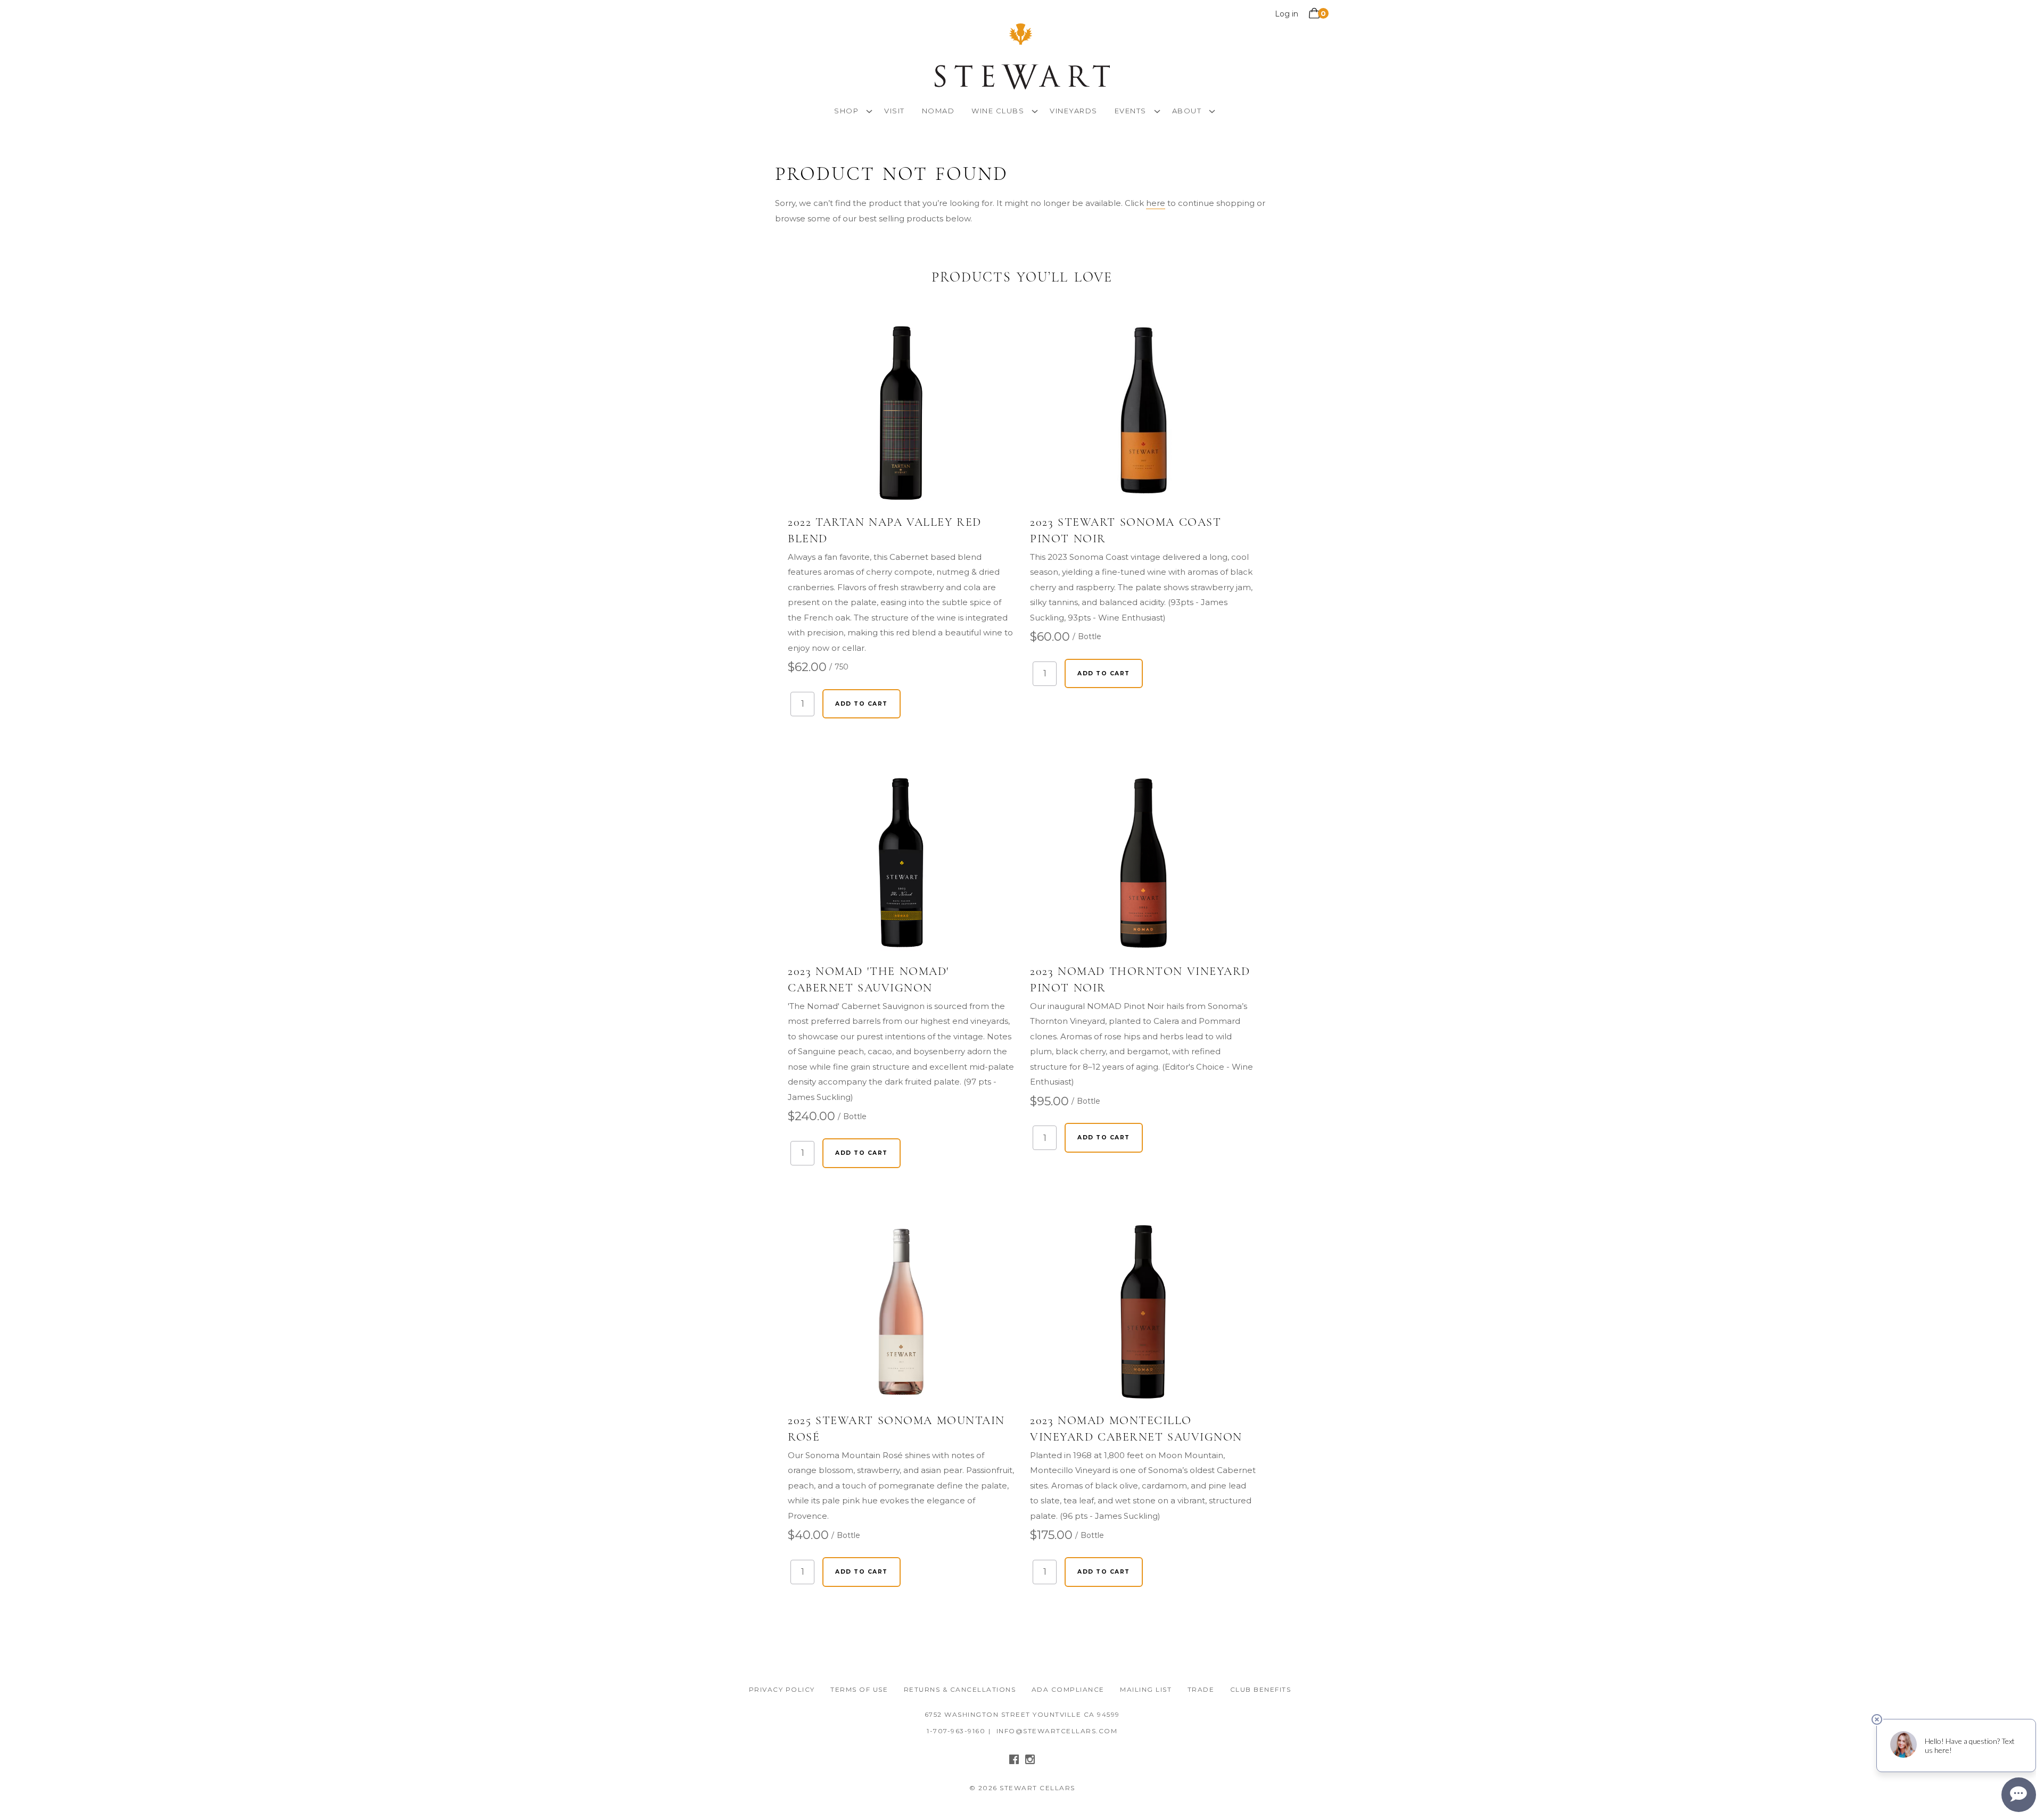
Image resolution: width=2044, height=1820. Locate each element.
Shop (846, 111)
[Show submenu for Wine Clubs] (1035, 110)
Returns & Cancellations (960, 1689)
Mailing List (1146, 1689)
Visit (895, 111)
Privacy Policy (782, 1689)
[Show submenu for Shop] (869, 110)
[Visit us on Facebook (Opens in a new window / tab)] (1014, 1762)
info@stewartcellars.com (1057, 1731)
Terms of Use (859, 1689)
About (1187, 111)
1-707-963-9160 (956, 1731)
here (1156, 203)
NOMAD (938, 111)
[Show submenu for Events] (1157, 110)
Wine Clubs (998, 111)
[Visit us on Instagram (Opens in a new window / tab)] (1030, 1762)
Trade (1201, 1689)
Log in (1287, 14)
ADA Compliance (1068, 1689)
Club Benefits (1261, 1689)
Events (1131, 111)
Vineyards (1074, 111)
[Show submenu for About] (1212, 110)
